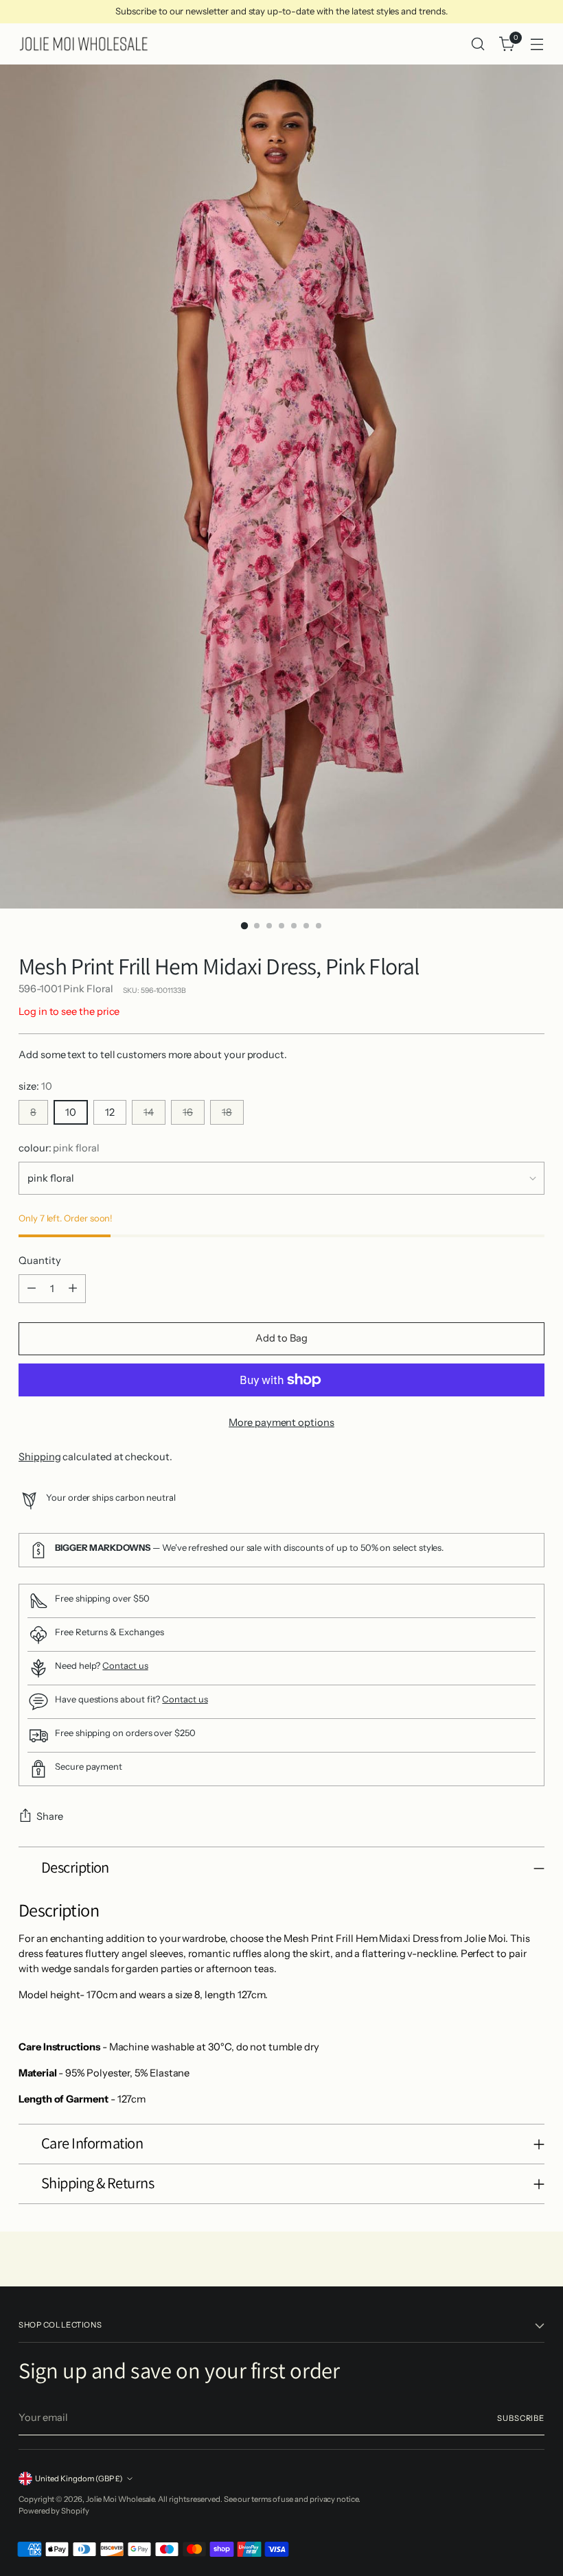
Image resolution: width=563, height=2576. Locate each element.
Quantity (39, 1261)
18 (227, 1112)
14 (149, 1112)
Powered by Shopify (54, 2511)
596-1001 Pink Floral (66, 989)
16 (188, 1112)
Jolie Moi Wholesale (120, 2499)
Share (50, 1816)
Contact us (125, 1665)
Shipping (39, 1457)
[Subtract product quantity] (32, 1289)
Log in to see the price (69, 1011)
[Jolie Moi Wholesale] (84, 44)
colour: (59, 1148)
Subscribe (521, 2418)
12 (110, 1112)
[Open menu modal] (537, 44)
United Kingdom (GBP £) (79, 2479)
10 (71, 1112)
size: (35, 1086)
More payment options (281, 1422)
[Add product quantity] (73, 1289)
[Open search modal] (478, 44)
